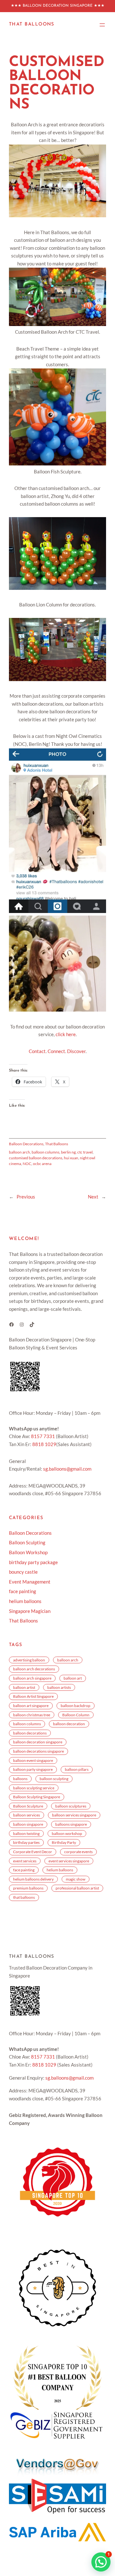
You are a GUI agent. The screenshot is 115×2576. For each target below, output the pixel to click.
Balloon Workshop (28, 1552)
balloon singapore (28, 1824)
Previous (26, 1197)
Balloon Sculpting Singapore (37, 1797)
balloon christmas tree (32, 1715)
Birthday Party (64, 1842)
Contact (37, 1051)
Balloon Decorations (26, 1144)
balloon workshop (67, 1834)
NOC (27, 1164)
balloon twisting (26, 1834)
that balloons (24, 1897)
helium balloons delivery (33, 1879)
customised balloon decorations (36, 1158)
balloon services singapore (74, 1815)
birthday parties (26, 1842)
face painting (23, 1591)
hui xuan (71, 1158)
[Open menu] (102, 25)
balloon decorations (30, 1733)
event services (25, 1861)
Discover (76, 1051)
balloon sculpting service (34, 1788)
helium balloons (25, 1601)
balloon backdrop (76, 1706)
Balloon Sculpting (27, 1543)
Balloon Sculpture (28, 1806)
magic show (76, 1879)
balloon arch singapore (32, 1678)
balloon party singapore (33, 1769)
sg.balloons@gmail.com (67, 1469)
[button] (101, 2562)
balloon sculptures (71, 1806)
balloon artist (24, 1687)
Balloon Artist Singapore (33, 1696)
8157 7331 (43, 1436)
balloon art (73, 1678)
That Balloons (32, 24)
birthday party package (33, 1562)
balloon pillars (77, 1769)
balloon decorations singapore (38, 1751)
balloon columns (46, 1152)
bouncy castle (23, 1572)
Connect (56, 1051)
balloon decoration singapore (38, 1742)
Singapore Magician (30, 1611)
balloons (20, 1779)
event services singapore (69, 1861)
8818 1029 (44, 1444)
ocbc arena (42, 1164)
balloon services (27, 1815)
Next (93, 1197)
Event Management (30, 1582)
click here (66, 1034)
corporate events (78, 1852)
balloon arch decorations (34, 1669)
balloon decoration (69, 1724)
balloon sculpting (54, 1779)
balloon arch (19, 1152)
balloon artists (59, 1687)
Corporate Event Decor (33, 1852)
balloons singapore (71, 1824)
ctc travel (85, 1152)
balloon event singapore (33, 1760)
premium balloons (28, 1888)
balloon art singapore (31, 1706)
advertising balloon (29, 1660)
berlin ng (68, 1152)
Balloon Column (76, 1715)
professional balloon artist (77, 1888)
